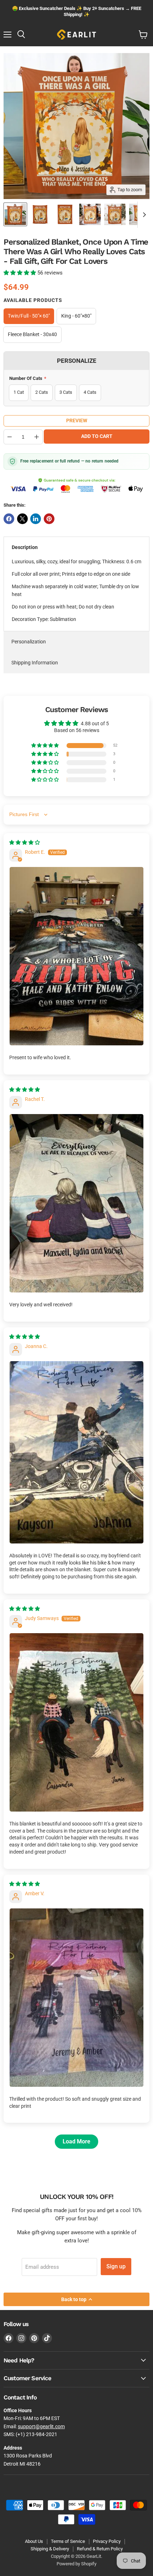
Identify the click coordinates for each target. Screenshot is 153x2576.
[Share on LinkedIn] (36, 519)
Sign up (116, 2266)
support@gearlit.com (41, 2426)
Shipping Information (35, 663)
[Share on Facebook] (9, 519)
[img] (25, 842)
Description (25, 547)
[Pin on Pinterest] (49, 519)
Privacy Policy (107, 2541)
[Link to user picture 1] (76, 956)
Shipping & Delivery (50, 2549)
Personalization (29, 642)
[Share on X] (22, 519)
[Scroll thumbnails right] (143, 215)
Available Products (33, 300)
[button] (20, 273)
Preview (77, 420)
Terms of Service (68, 2541)
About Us (34, 2541)
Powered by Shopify (76, 2564)
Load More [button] (76, 2141)
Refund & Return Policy (100, 2549)
